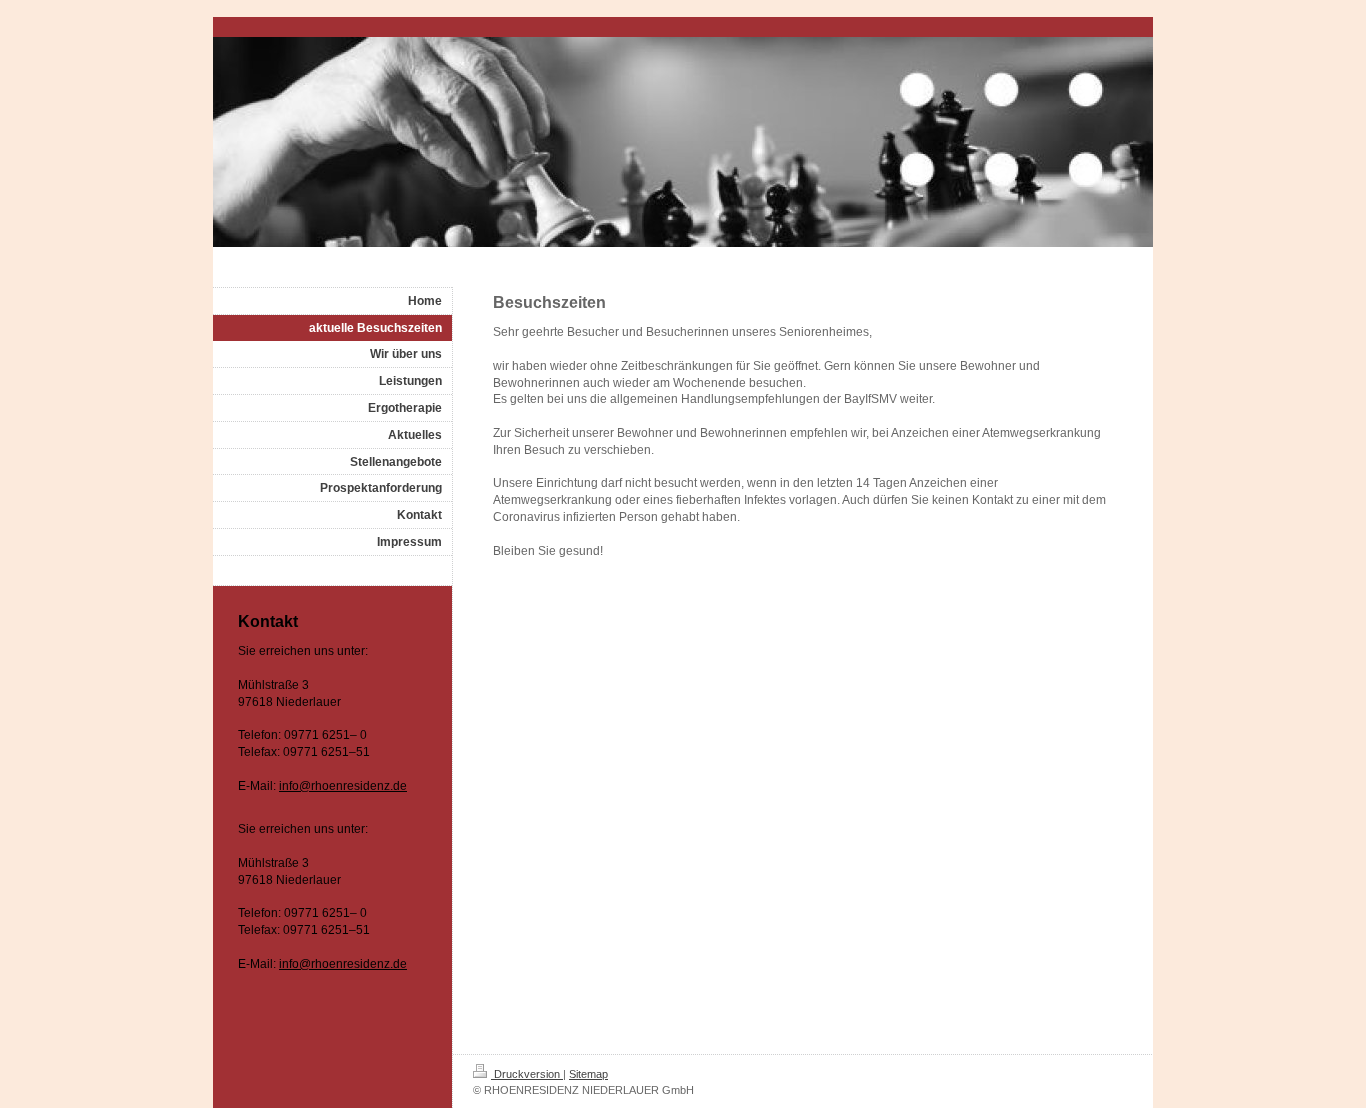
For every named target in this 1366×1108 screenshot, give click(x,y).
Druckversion (527, 1074)
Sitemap (588, 1074)
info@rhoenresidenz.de (343, 786)
